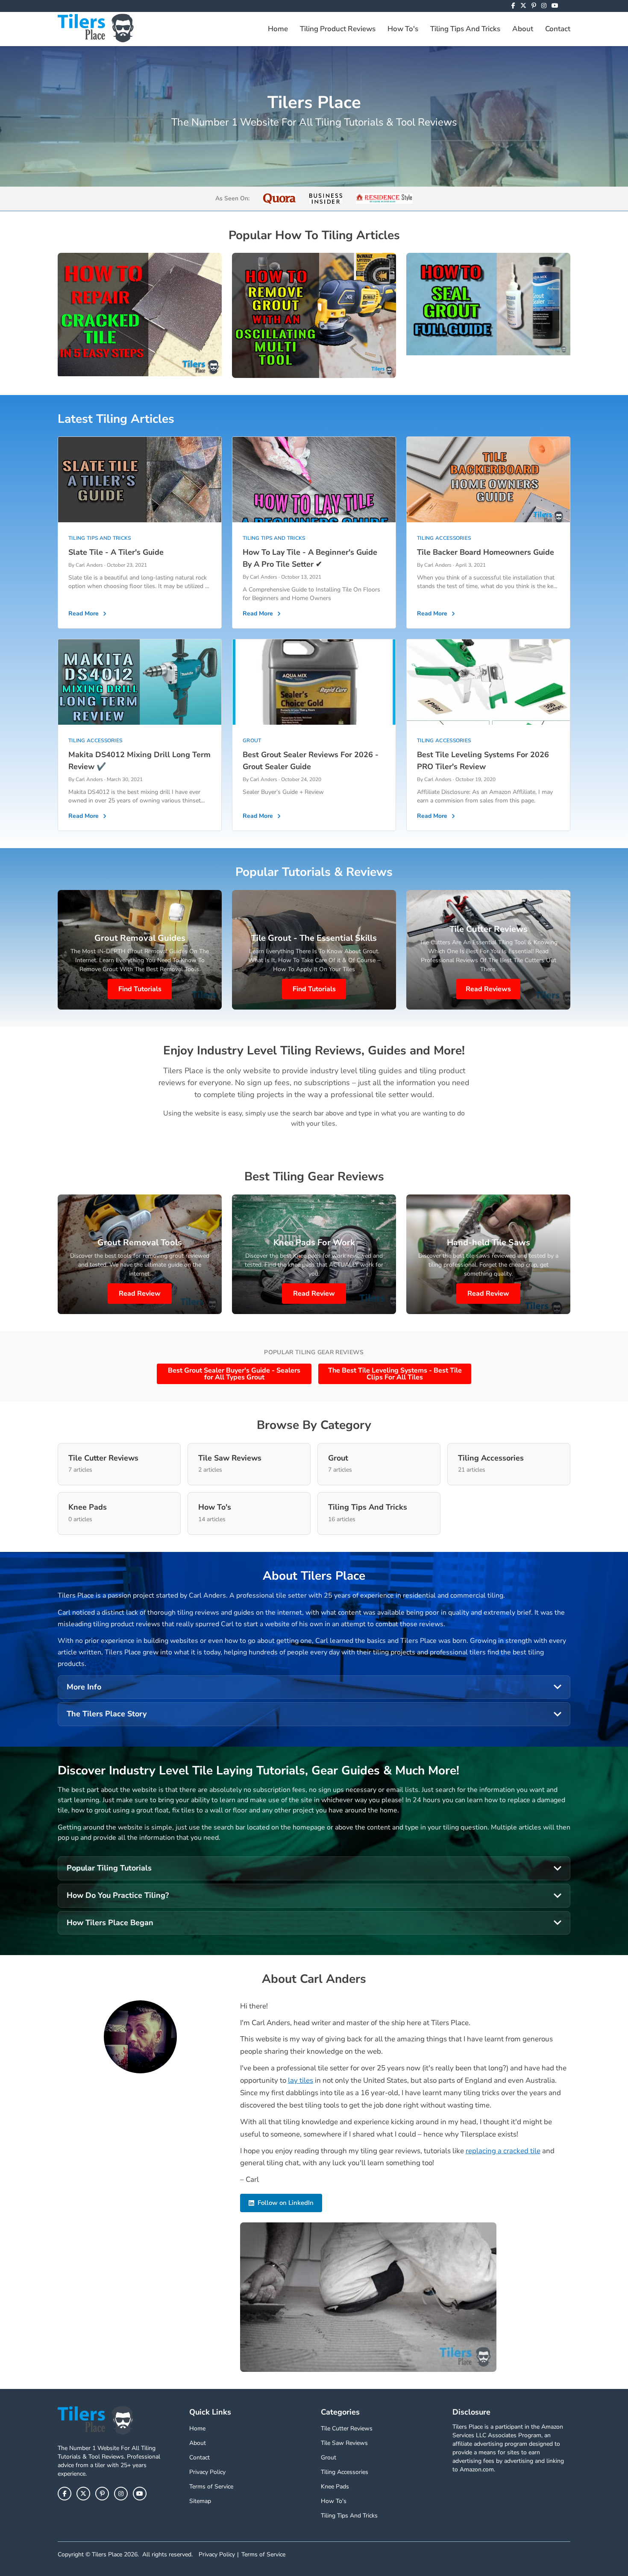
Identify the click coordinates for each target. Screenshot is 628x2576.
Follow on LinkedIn (286, 2203)
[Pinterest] (534, 6)
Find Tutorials (140, 989)
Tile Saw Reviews (344, 2443)
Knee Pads (335, 2487)
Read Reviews (488, 989)
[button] (314, 1687)
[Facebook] (513, 6)
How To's (403, 29)
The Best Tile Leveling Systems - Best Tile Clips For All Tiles (395, 1374)
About (523, 29)
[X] (523, 6)
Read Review (140, 1294)
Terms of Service (211, 2487)
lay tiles (301, 2080)
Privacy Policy (207, 2472)
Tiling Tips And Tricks (465, 29)
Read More (84, 613)
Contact (558, 29)
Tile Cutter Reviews (347, 2428)
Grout (329, 2457)
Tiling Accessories (345, 2472)
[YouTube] (555, 6)
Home (278, 29)
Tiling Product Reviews (338, 29)
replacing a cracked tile (503, 2151)
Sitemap (200, 2501)
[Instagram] (544, 6)
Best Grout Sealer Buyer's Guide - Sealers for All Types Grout (234, 1374)
